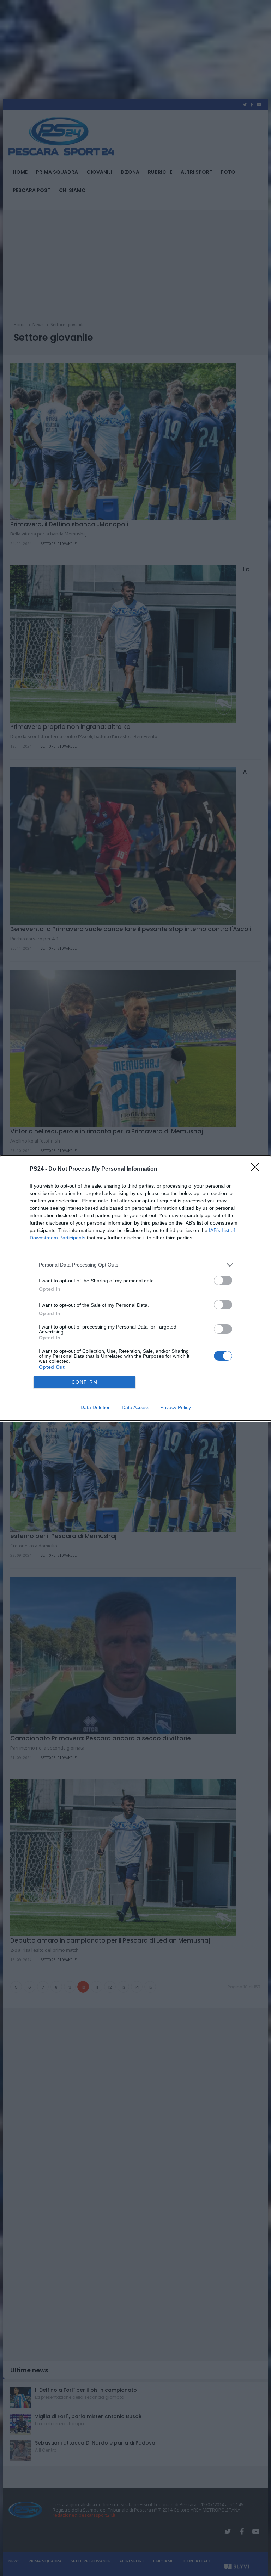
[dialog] (135, 1288)
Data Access (135, 1407)
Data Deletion (96, 1407)
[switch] (223, 1280)
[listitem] (135, 1265)
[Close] (257, 1169)
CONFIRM (85, 1382)
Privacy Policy (176, 1407)
